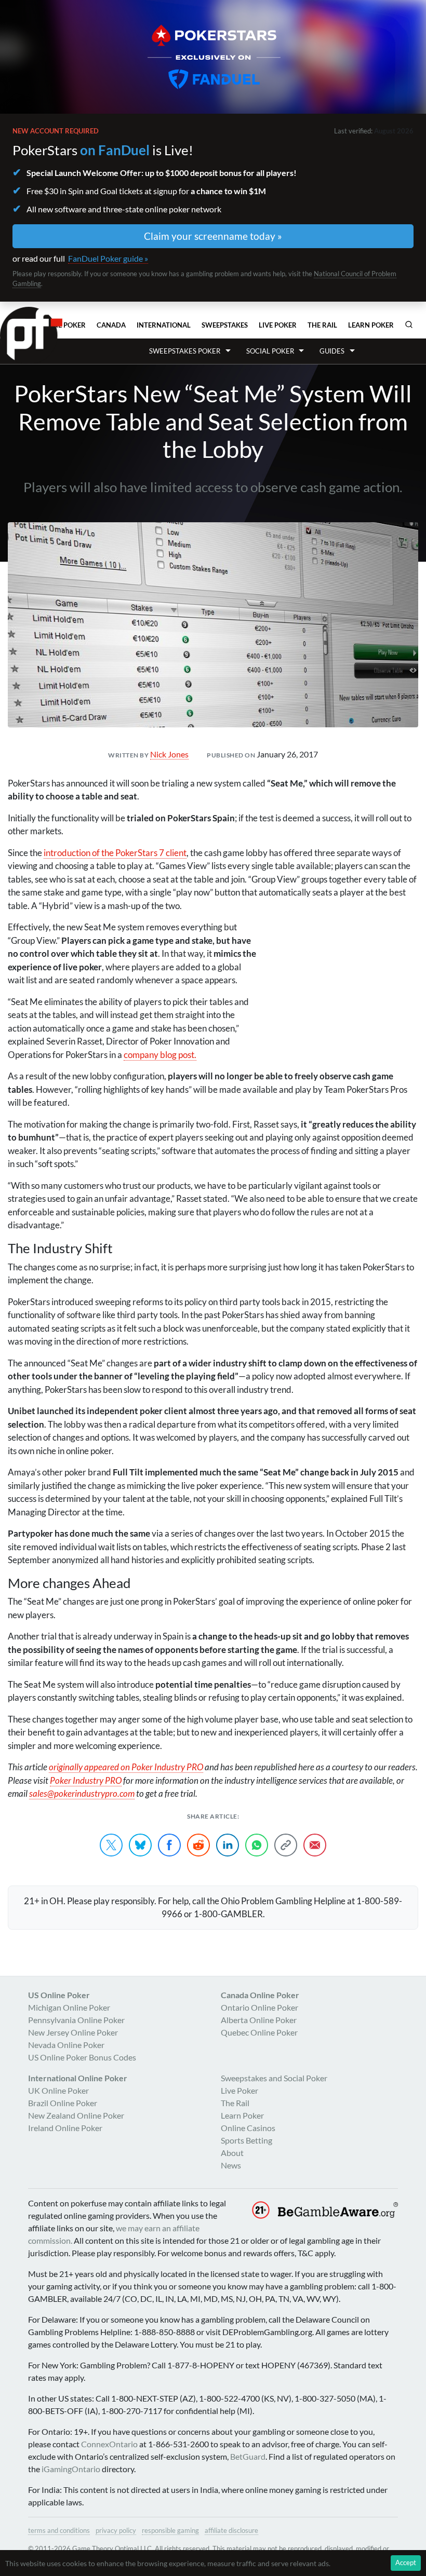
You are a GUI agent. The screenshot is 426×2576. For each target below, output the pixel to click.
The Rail (322, 325)
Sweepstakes (225, 325)
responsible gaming (170, 2530)
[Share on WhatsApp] (257, 1845)
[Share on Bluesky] (140, 1845)
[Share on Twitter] (111, 1845)
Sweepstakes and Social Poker (274, 2078)
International (164, 325)
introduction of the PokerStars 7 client (115, 853)
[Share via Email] (315, 1845)
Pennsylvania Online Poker (76, 2020)
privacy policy (116, 2530)
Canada (111, 325)
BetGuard (248, 2456)
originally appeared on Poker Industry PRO (126, 1767)
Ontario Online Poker (259, 2007)
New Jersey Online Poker (73, 2032)
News (231, 2165)
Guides (332, 351)
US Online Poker (59, 1995)
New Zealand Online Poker (76, 2115)
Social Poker (270, 351)
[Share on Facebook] (169, 1845)
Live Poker (278, 325)
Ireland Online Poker (65, 2128)
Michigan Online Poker (69, 2007)
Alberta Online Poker (259, 2020)
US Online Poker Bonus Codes (82, 2057)
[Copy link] (286, 1845)
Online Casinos (248, 2128)
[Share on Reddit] (198, 1845)
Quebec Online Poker (259, 2032)
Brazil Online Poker (63, 2103)
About (232, 2153)
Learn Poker (371, 325)
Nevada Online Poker (66, 2045)
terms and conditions (59, 2530)
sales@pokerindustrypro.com (82, 1793)
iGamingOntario (71, 2469)
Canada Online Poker (260, 1995)
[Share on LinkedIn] (228, 1845)
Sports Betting (247, 2140)
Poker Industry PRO (86, 1780)
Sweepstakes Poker (185, 351)
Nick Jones (169, 754)
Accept (406, 2563)
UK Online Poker (58, 2090)
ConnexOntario (109, 2444)
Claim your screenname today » (213, 236)
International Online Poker (78, 2078)
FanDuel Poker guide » (108, 258)
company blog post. (160, 1055)
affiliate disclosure (231, 2530)
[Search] (409, 324)
